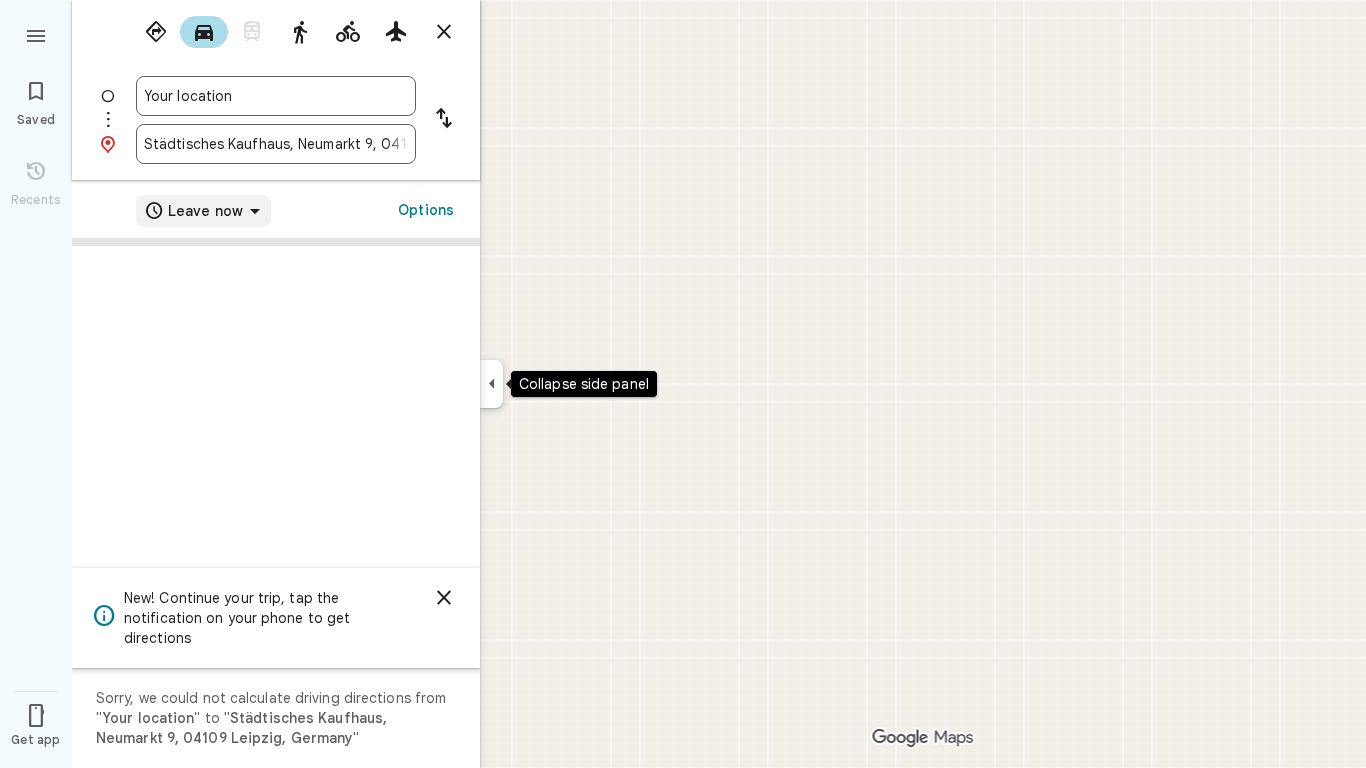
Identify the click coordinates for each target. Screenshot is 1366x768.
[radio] (156, 32)
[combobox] (276, 96)
